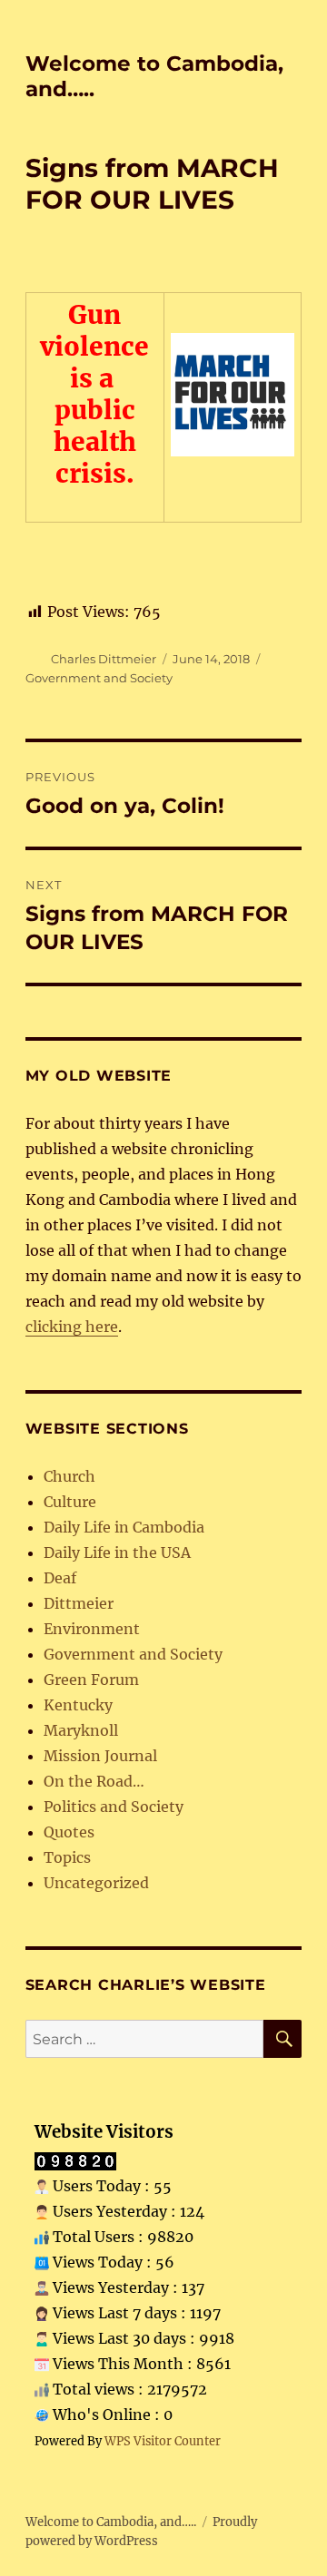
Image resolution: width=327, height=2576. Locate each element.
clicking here (72, 1327)
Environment (92, 1629)
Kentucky (78, 1705)
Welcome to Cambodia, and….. (111, 2522)
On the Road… (94, 1781)
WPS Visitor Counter (163, 2441)
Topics (67, 1857)
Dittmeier (79, 1603)
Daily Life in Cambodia (124, 1527)
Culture (70, 1502)
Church (69, 1476)
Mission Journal (100, 1756)
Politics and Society (114, 1807)
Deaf (60, 1578)
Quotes (69, 1832)
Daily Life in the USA (117, 1552)
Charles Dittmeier (104, 659)
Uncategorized (96, 1883)
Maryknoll (81, 1730)
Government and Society (99, 678)
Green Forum (91, 1680)
